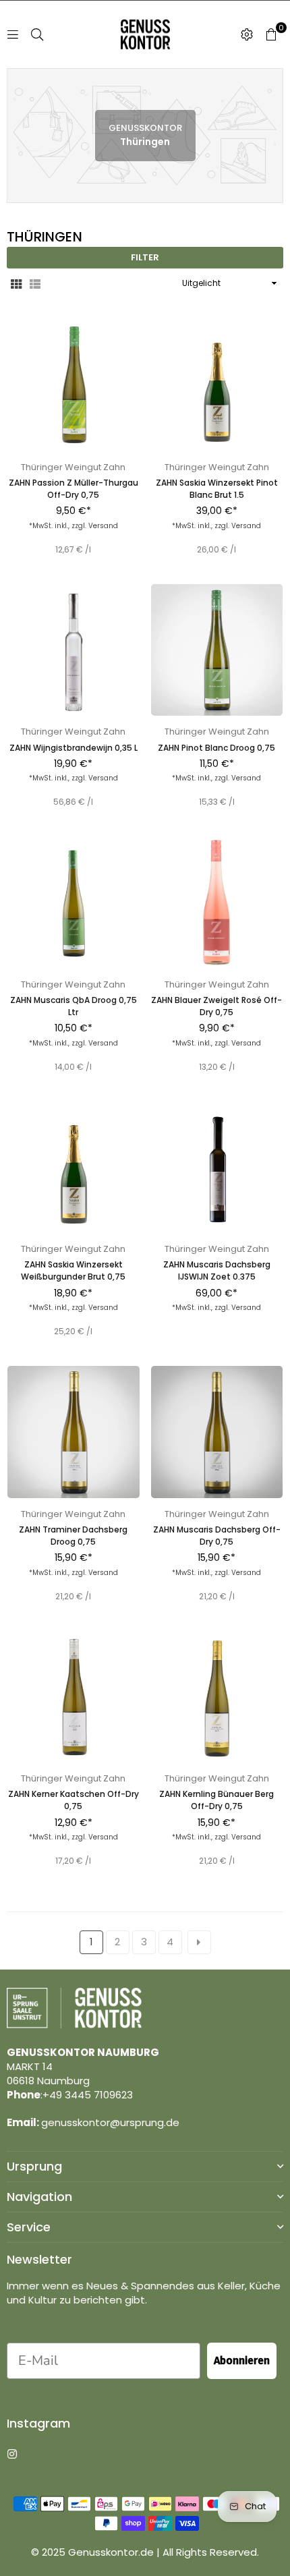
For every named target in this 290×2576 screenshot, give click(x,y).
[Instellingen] (247, 34)
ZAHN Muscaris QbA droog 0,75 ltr (74, 1006)
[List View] (35, 283)
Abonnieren (242, 2360)
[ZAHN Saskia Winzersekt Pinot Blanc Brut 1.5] (217, 385)
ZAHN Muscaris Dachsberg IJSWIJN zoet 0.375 (217, 1270)
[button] (271, 34)
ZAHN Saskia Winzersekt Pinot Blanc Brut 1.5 (217, 489)
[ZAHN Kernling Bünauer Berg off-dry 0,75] (217, 1696)
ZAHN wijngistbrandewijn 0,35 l (74, 748)
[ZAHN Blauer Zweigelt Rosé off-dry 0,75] (217, 903)
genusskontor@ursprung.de (110, 2122)
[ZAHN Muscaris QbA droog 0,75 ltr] (74, 903)
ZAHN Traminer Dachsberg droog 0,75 (73, 1536)
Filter (145, 257)
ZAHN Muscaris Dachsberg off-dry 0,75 (217, 1536)
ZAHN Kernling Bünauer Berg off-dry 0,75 (216, 1800)
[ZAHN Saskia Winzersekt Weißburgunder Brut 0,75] (74, 1168)
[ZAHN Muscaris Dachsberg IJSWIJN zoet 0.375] (217, 1168)
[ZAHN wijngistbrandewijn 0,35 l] (74, 650)
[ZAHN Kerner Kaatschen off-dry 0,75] (74, 1696)
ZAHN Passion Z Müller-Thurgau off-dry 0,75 (74, 489)
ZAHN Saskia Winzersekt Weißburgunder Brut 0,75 (73, 1270)
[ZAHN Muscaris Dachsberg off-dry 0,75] (217, 1432)
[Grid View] (16, 283)
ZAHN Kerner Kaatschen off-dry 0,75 (74, 1800)
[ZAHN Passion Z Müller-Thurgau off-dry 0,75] (74, 385)
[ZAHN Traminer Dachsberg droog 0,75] (74, 1432)
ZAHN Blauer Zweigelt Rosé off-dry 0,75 (216, 1006)
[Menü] (13, 34)
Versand (103, 526)
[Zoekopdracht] (37, 34)
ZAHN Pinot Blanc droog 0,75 (216, 748)
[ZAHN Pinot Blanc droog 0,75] (217, 650)
